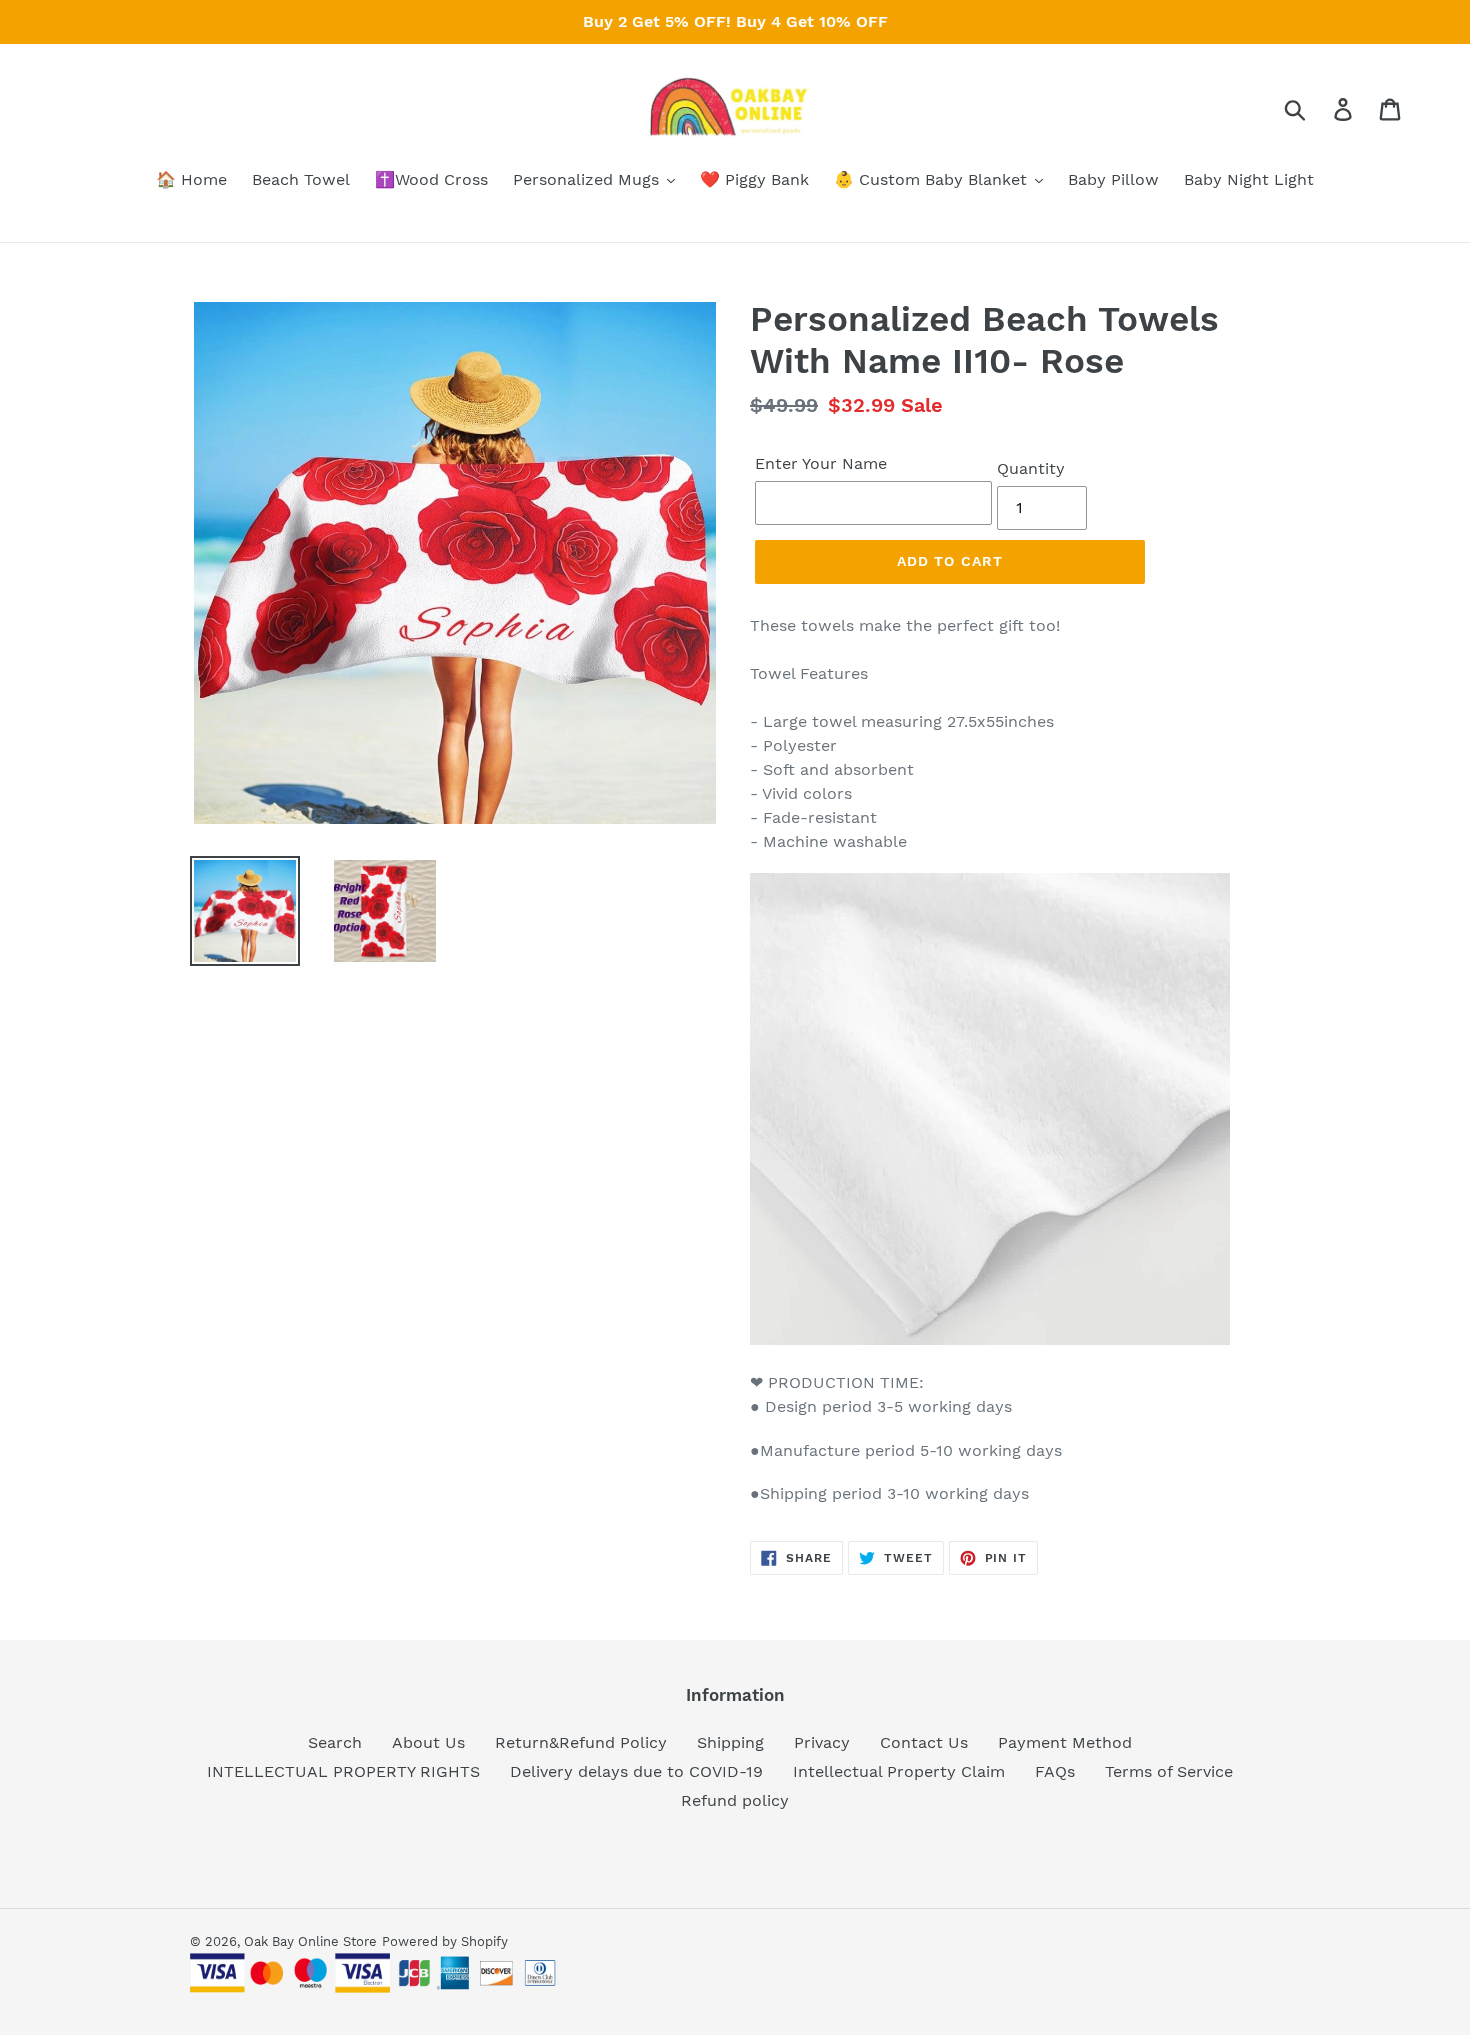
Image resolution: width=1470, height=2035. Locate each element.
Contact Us (924, 1742)
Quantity (1031, 468)
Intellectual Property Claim (899, 1771)
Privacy (822, 1742)
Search (335, 1742)
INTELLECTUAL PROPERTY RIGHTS (343, 1771)
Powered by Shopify (445, 1941)
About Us (428, 1742)
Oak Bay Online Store (310, 1941)
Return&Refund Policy (581, 1742)
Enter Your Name (821, 463)
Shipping (730, 1742)
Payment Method (1065, 1742)
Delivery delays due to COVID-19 (636, 1771)
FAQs (1055, 1771)
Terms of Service (1169, 1771)
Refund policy (735, 1800)
